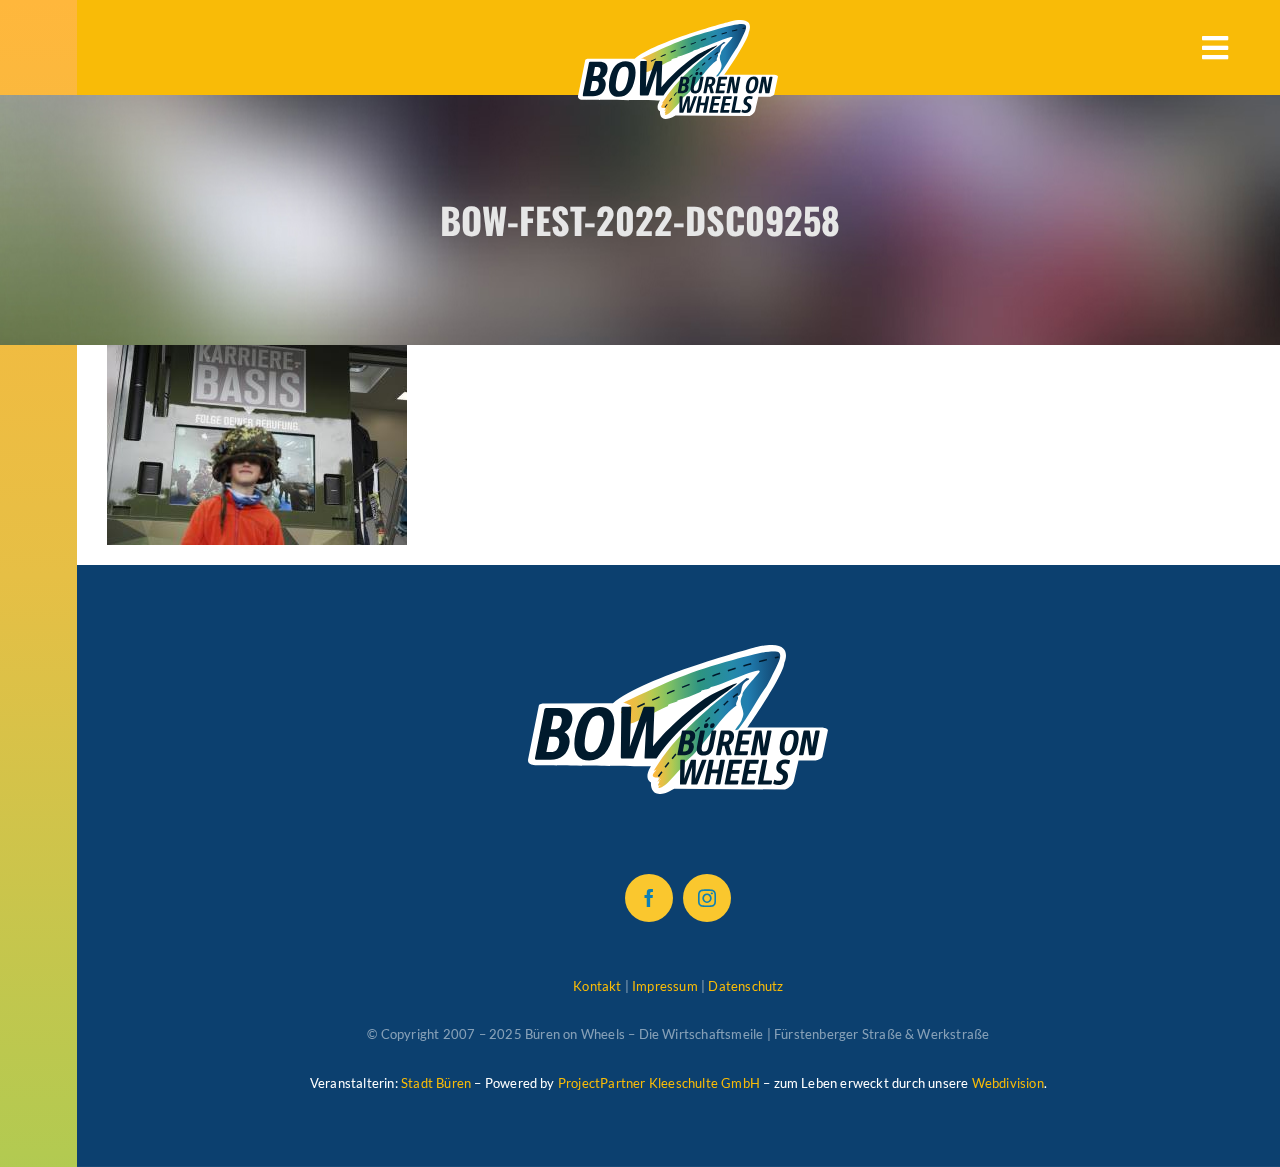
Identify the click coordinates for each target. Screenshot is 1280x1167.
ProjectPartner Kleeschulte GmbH (659, 1083)
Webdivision (1008, 1083)
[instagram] (707, 898)
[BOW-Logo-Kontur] (678, 30)
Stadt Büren (436, 1083)
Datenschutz (745, 986)
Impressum (665, 986)
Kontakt (597, 986)
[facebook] (649, 898)
